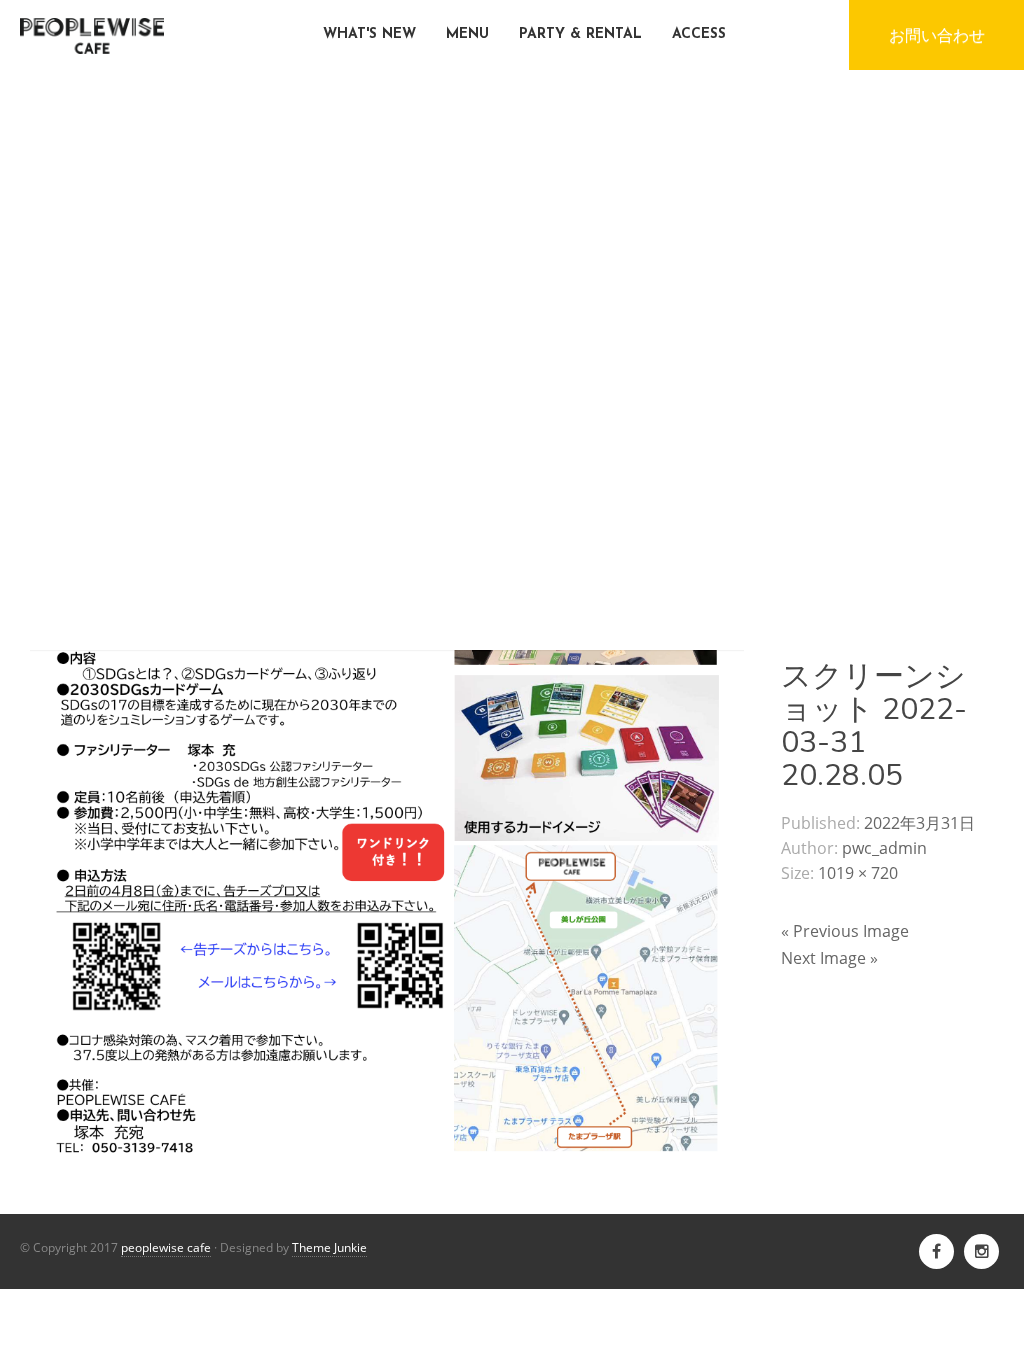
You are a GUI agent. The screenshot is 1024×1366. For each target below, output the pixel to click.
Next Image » (829, 958)
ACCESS (699, 34)
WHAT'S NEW (369, 34)
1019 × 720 (858, 873)
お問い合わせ (937, 35)
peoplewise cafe (166, 1247)
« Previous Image (845, 931)
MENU (467, 34)
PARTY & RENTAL (580, 34)
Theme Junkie (329, 1247)
